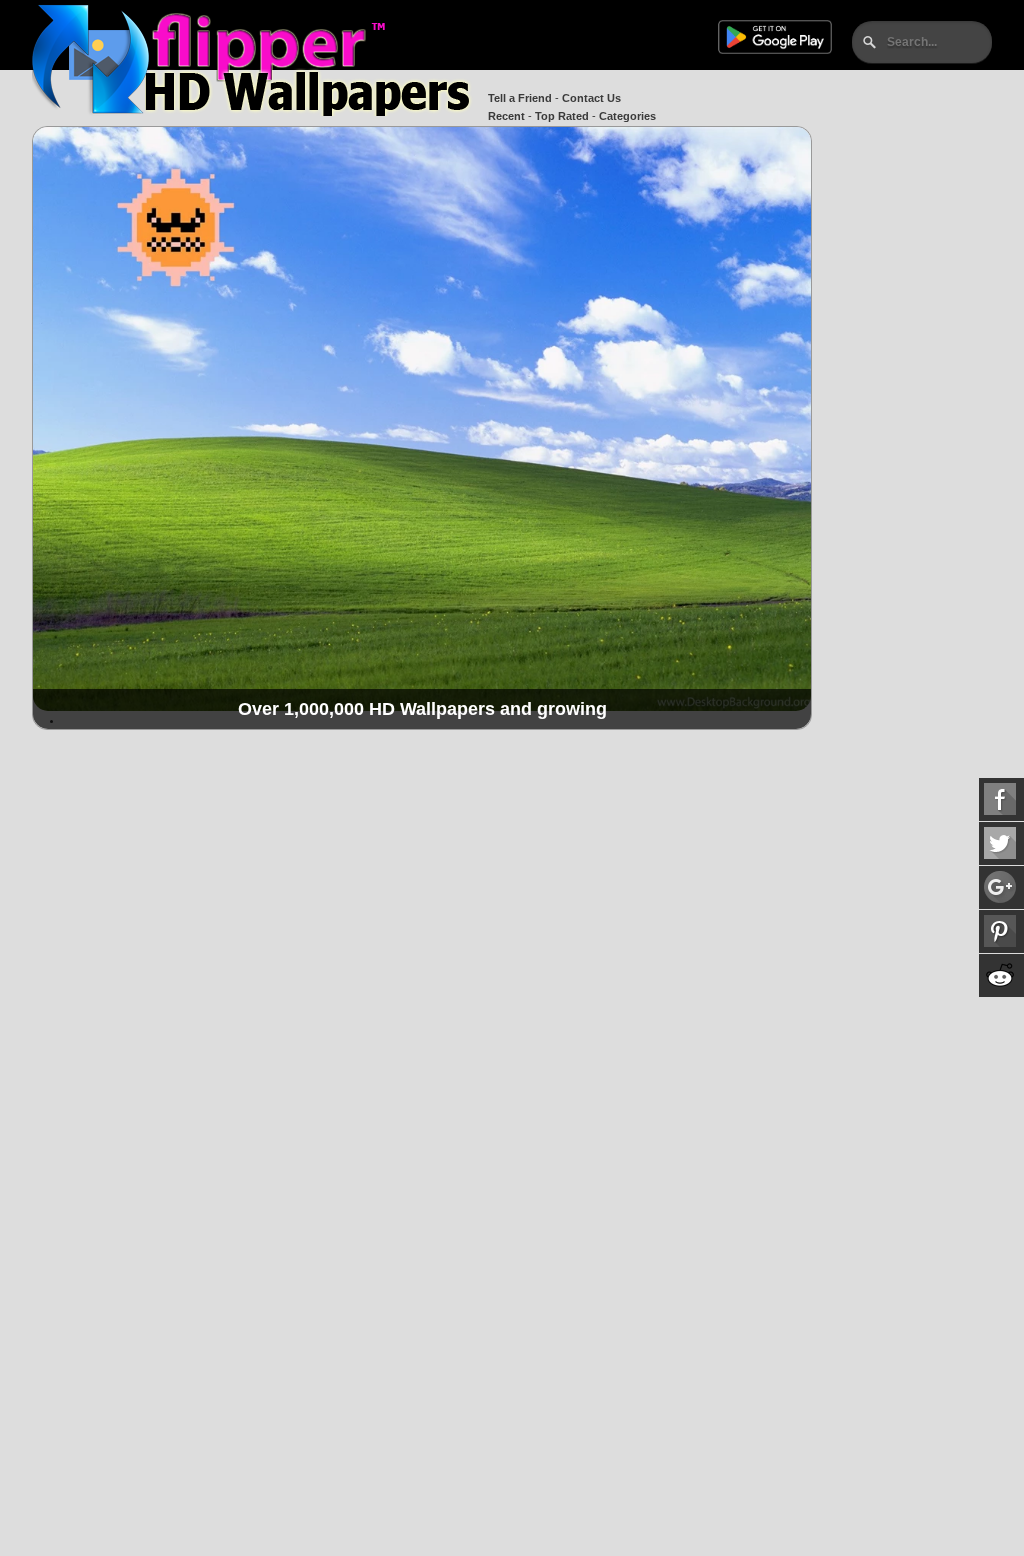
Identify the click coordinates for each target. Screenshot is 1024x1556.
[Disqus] (422, 999)
